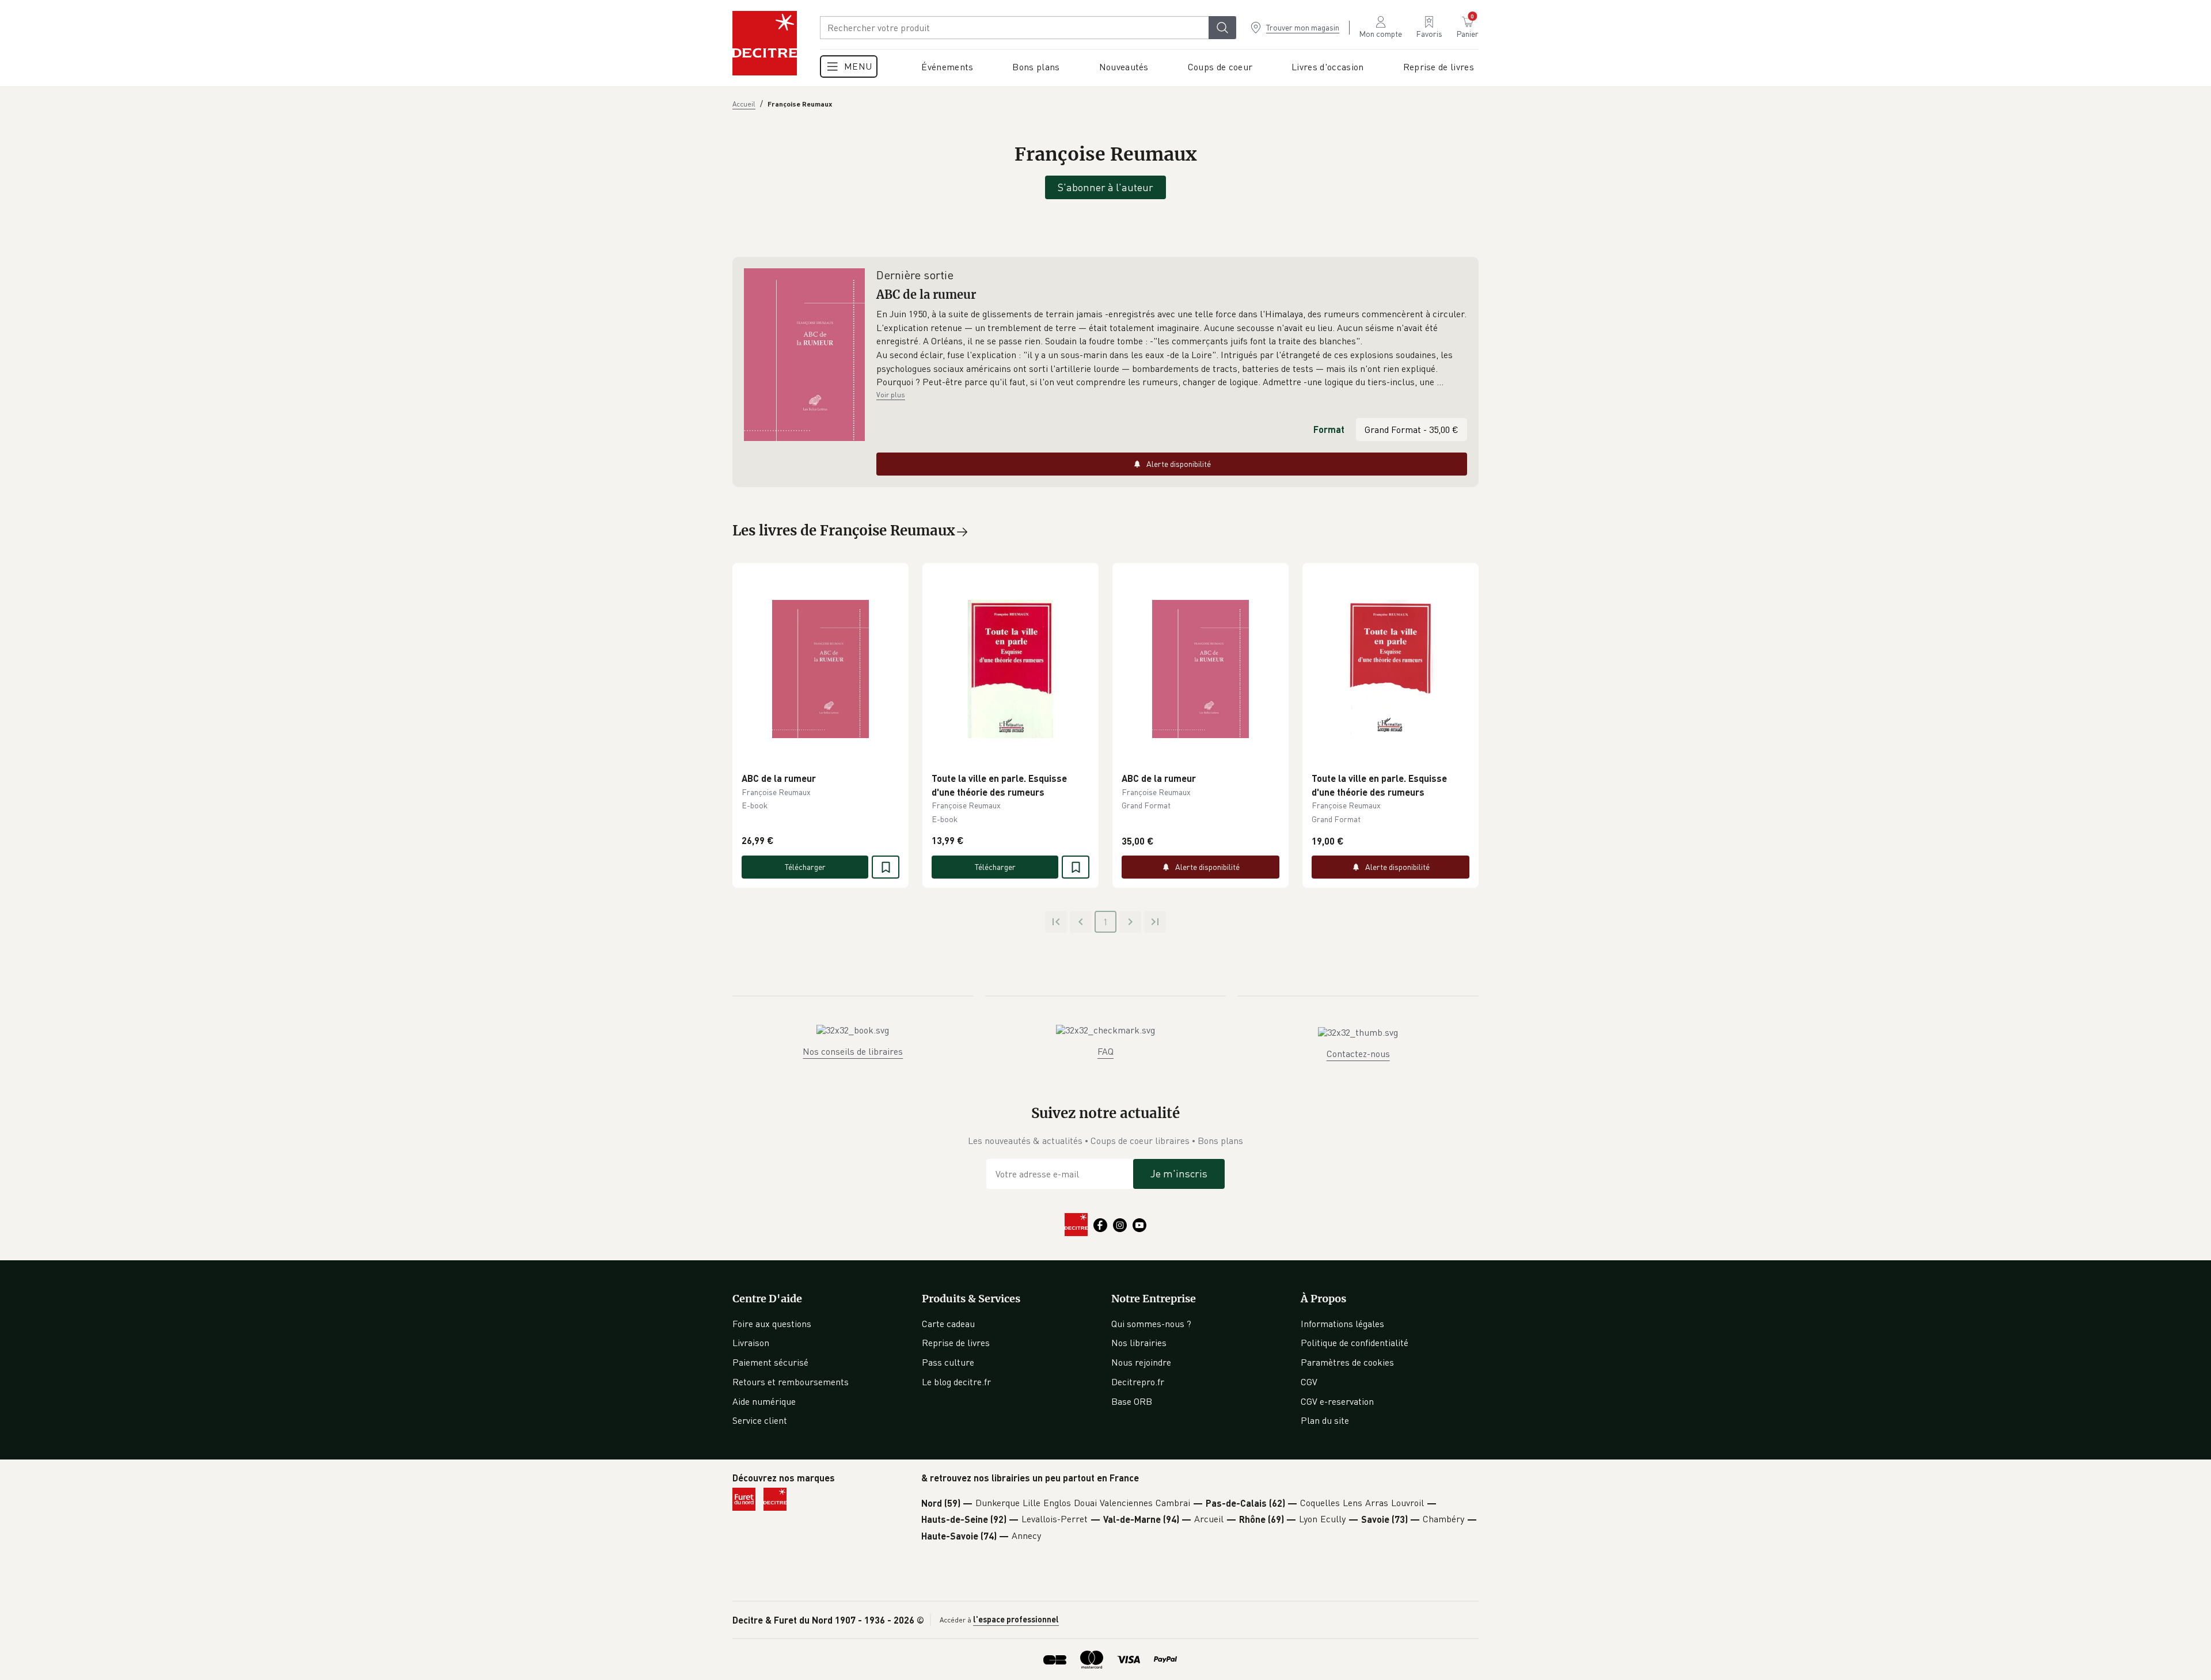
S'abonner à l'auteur (1105, 187)
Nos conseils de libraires (853, 1051)
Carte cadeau (948, 1324)
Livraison (751, 1343)
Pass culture (948, 1362)
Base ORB (1132, 1401)
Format (1329, 429)
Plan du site (1325, 1420)
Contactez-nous (1358, 1054)
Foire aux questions (772, 1324)
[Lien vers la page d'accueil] (765, 43)
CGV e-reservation (1337, 1401)
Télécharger (805, 867)
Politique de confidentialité (1355, 1343)
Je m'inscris (1179, 1173)
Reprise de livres (956, 1343)
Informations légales (1342, 1324)
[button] (1172, 348)
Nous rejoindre (1141, 1362)
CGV (1309, 1382)
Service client (760, 1420)
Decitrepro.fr (1138, 1382)
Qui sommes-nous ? (1151, 1324)
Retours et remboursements (791, 1382)
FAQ (1105, 1051)
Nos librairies (1139, 1343)
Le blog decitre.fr (956, 1382)
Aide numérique (764, 1401)
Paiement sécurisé (770, 1362)
